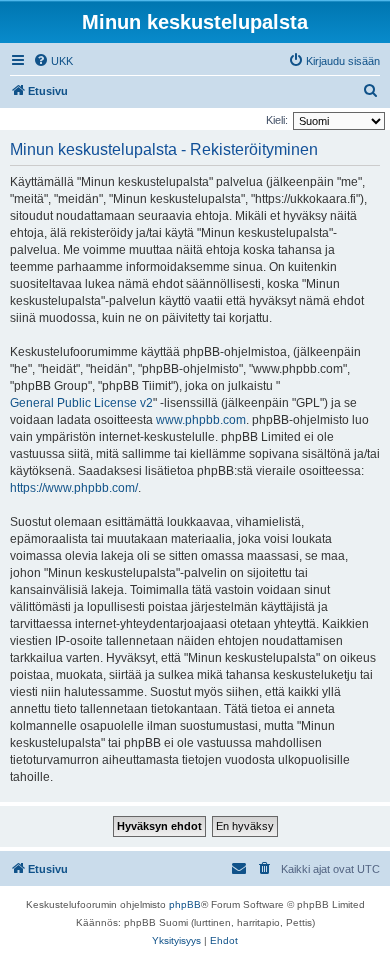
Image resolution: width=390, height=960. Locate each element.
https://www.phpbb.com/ (74, 488)
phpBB (185, 904)
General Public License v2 (81, 403)
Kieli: (277, 120)
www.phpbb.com (201, 420)
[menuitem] (53, 61)
